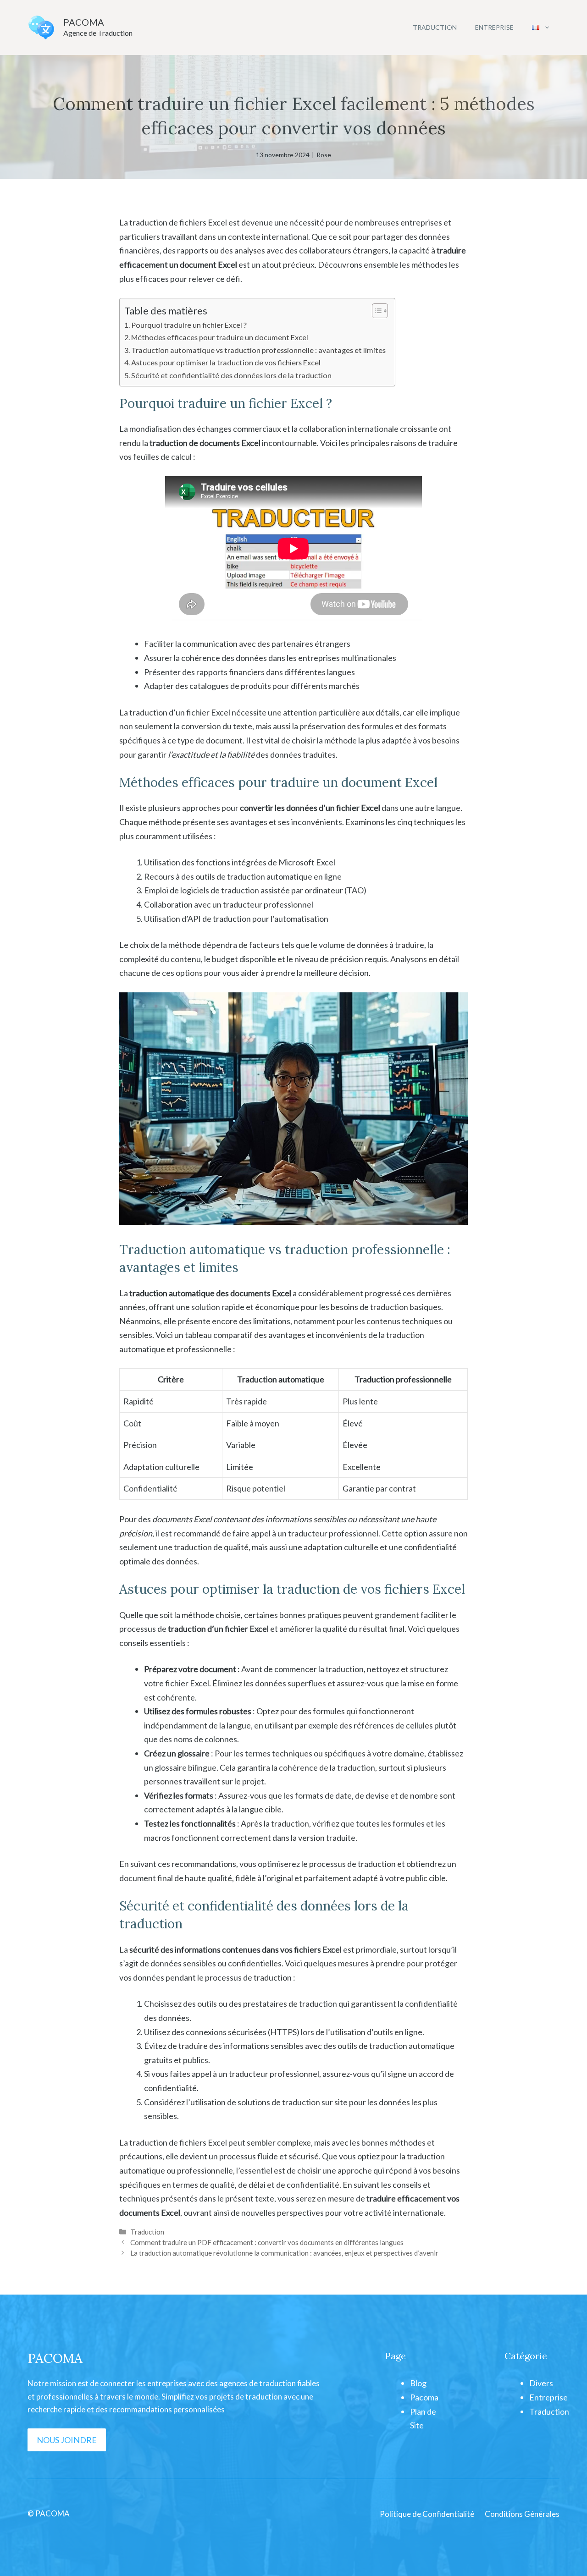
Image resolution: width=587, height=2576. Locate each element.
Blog (418, 2383)
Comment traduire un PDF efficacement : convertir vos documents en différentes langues (267, 2242)
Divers (541, 2383)
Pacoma (424, 2397)
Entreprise (494, 27)
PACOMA (84, 22)
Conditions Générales (522, 2514)
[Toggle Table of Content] (375, 311)
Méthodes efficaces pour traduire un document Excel (220, 337)
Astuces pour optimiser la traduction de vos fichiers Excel (226, 362)
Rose (324, 155)
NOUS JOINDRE (67, 2440)
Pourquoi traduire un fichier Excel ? (189, 325)
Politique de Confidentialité (427, 2514)
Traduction (435, 27)
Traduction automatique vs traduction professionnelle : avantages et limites (258, 350)
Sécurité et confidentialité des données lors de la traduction (231, 375)
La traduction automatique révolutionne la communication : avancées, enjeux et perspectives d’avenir (284, 2253)
